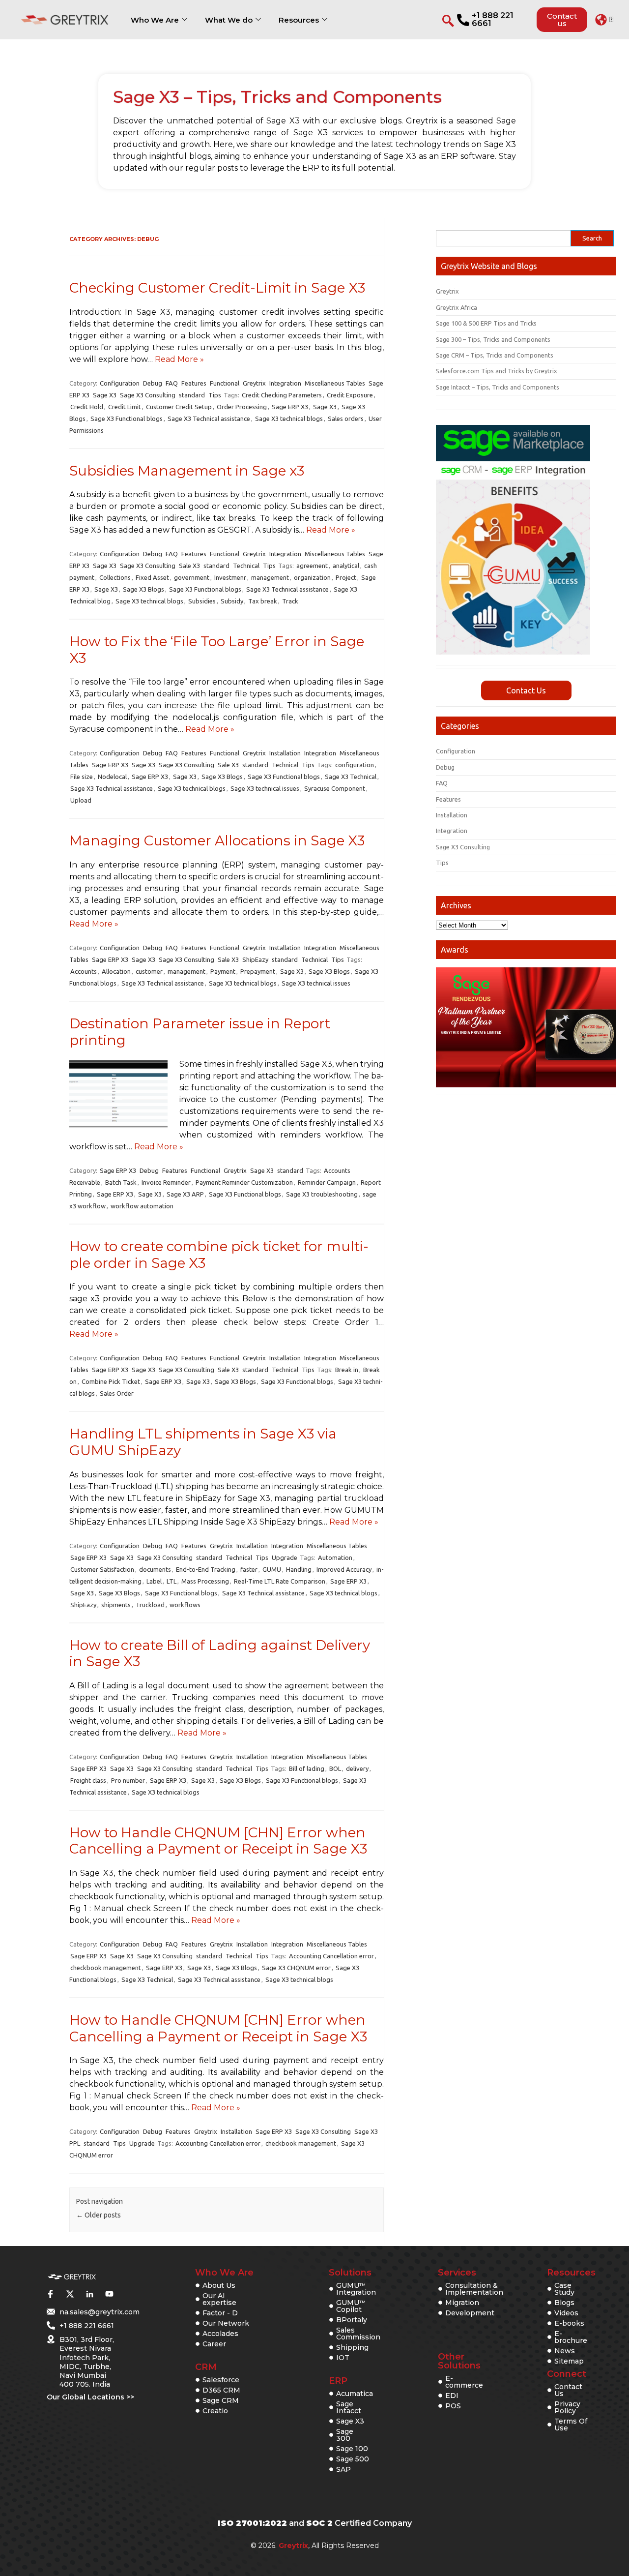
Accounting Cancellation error (331, 1956)
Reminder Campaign (327, 1182)
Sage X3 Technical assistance (209, 419)
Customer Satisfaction (102, 1569)
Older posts (99, 2215)
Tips (215, 395)
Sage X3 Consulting (148, 395)
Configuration (120, 383)
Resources (299, 20)
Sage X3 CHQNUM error (296, 1968)
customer (149, 971)
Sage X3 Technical (351, 777)
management (270, 577)
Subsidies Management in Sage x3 (187, 471)
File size (82, 777)
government (192, 577)
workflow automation (142, 1206)
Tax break (263, 601)
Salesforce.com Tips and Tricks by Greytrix (497, 371)
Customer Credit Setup (179, 407)
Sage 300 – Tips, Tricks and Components (493, 339)
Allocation (116, 971)
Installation (285, 753)
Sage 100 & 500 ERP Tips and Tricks (486, 323)
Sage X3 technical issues (265, 788)
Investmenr (230, 577)
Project (346, 577)
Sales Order (117, 1393)
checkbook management (106, 1968)
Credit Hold (87, 407)
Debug (153, 383)
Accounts (84, 971)
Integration (285, 383)
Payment (223, 971)
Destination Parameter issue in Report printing (200, 1032)
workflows (185, 1605)
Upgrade (285, 1558)
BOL (335, 1768)
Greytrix (254, 383)
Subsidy (232, 601)
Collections (115, 577)
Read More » (179, 359)
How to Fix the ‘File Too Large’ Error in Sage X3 (217, 650)
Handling (299, 1569)
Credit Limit (125, 407)
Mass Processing (205, 1581)
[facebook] (50, 2294)
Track (290, 601)
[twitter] (70, 2294)
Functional (225, 383)
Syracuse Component (335, 788)
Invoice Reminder (166, 1182)
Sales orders (346, 419)
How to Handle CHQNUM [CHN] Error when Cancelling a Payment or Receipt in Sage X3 (218, 1841)
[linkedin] (89, 2294)
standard (192, 395)
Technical (246, 566)
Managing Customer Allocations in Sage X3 (217, 840)
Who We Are (155, 20)
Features (194, 383)
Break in (347, 1370)
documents (155, 1569)
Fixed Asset (152, 577)
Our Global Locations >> (90, 2397)
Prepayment (258, 971)
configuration (355, 765)
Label (154, 1581)
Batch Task (121, 1182)
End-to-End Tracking (206, 1569)
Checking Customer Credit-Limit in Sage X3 (217, 288)
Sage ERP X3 (290, 407)
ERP (338, 2381)
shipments (116, 1605)
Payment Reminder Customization (244, 1182)
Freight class (88, 1780)
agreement (312, 566)
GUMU (272, 1569)
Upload (81, 800)
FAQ (172, 383)
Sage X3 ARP (185, 1194)
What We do (229, 20)
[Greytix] (72, 2277)
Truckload (150, 1605)
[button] (604, 20)
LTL (172, 1581)
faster (249, 1569)
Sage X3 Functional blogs (127, 419)
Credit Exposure (350, 395)
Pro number (128, 1780)
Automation (335, 1558)
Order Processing (242, 407)
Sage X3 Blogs (143, 589)
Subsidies (202, 601)
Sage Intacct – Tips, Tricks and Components (498, 387)
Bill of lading (307, 1768)
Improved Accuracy (344, 1569)
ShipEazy (255, 959)
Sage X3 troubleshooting (322, 1194)
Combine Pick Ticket (111, 1381)
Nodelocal (112, 777)
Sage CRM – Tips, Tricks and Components (495, 355)
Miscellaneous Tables (335, 383)
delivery (357, 1768)
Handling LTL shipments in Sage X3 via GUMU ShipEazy (203, 1442)
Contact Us (526, 690)
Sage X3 (105, 395)
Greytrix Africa (457, 307)
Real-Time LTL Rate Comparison (280, 1581)
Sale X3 (189, 566)
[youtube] (109, 2294)
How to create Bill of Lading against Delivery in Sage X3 (220, 1653)
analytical (346, 566)
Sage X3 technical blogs (289, 419)
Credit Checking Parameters (282, 395)
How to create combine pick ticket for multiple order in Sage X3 (219, 1255)
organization (312, 577)
